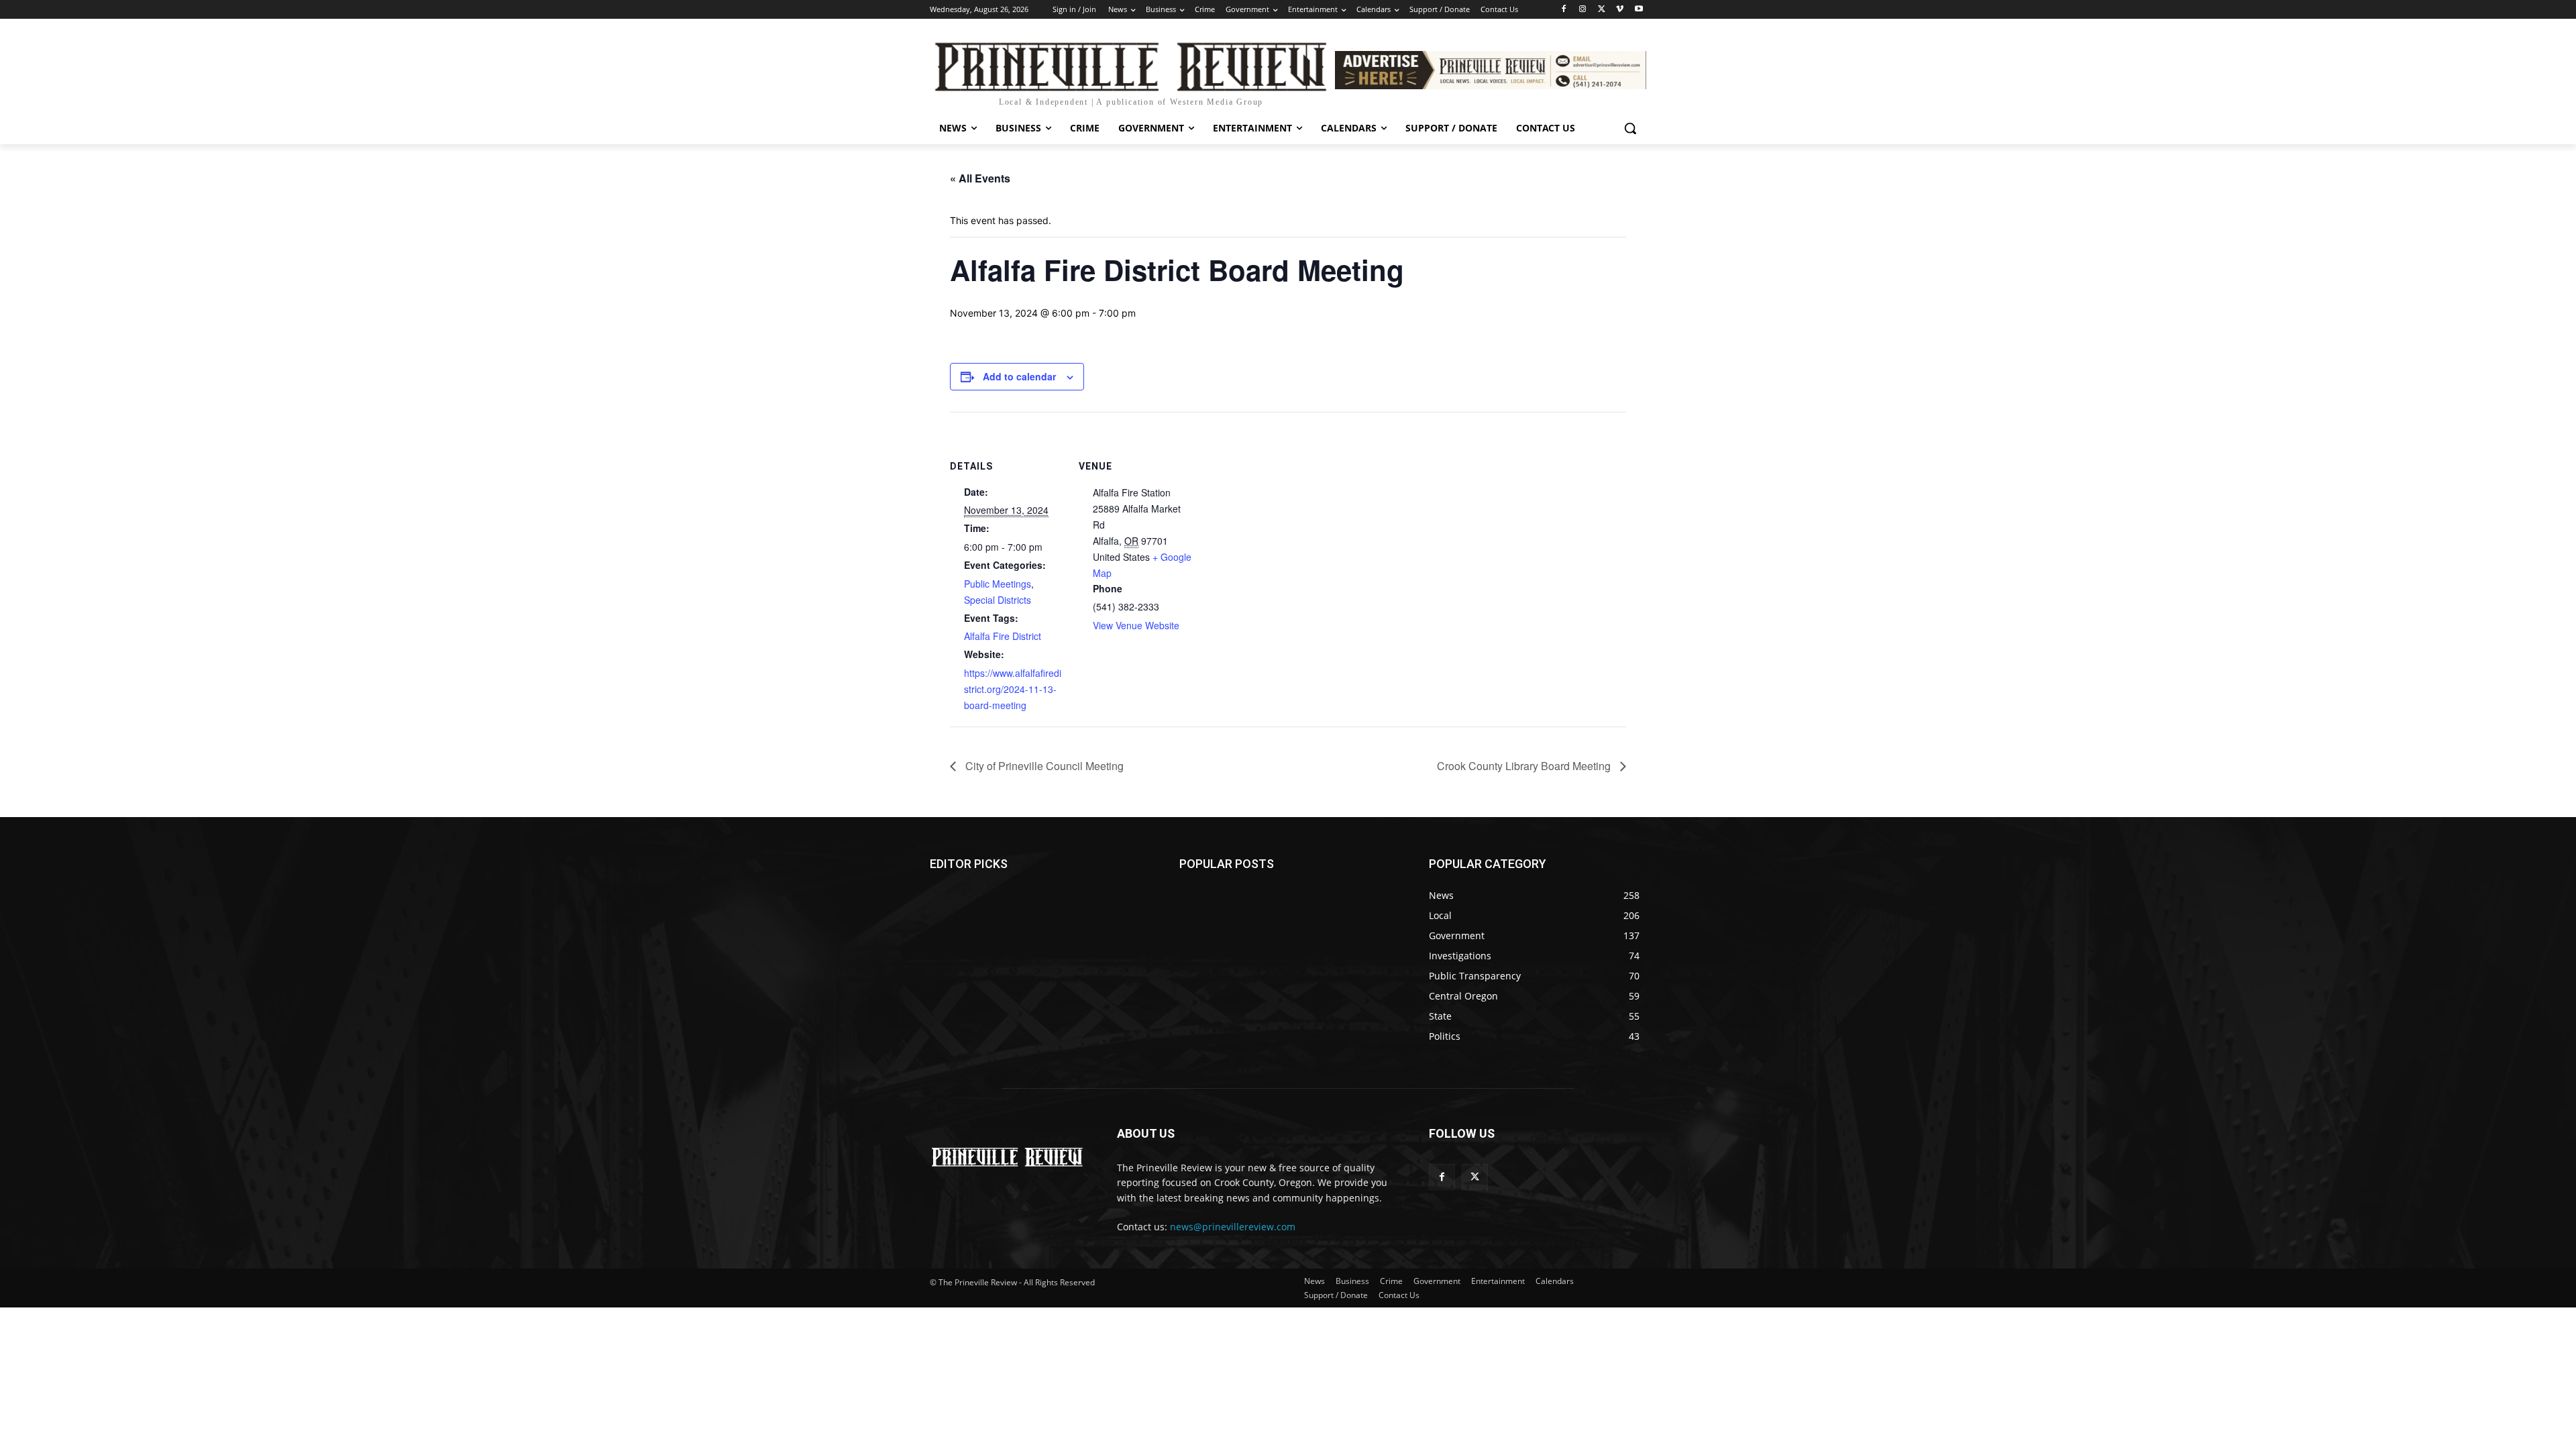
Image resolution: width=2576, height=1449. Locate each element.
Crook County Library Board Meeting (1525, 766)
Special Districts (998, 600)
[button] (1630, 128)
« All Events (980, 178)
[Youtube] (1639, 10)
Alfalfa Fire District (1003, 636)
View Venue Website (1136, 625)
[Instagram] (1583, 10)
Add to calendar (1019, 376)
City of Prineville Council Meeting (1043, 766)
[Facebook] (1564, 10)
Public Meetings (998, 584)
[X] (1602, 10)
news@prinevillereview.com (1233, 1227)
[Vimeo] (1620, 10)
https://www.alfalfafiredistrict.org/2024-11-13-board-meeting (1013, 689)
